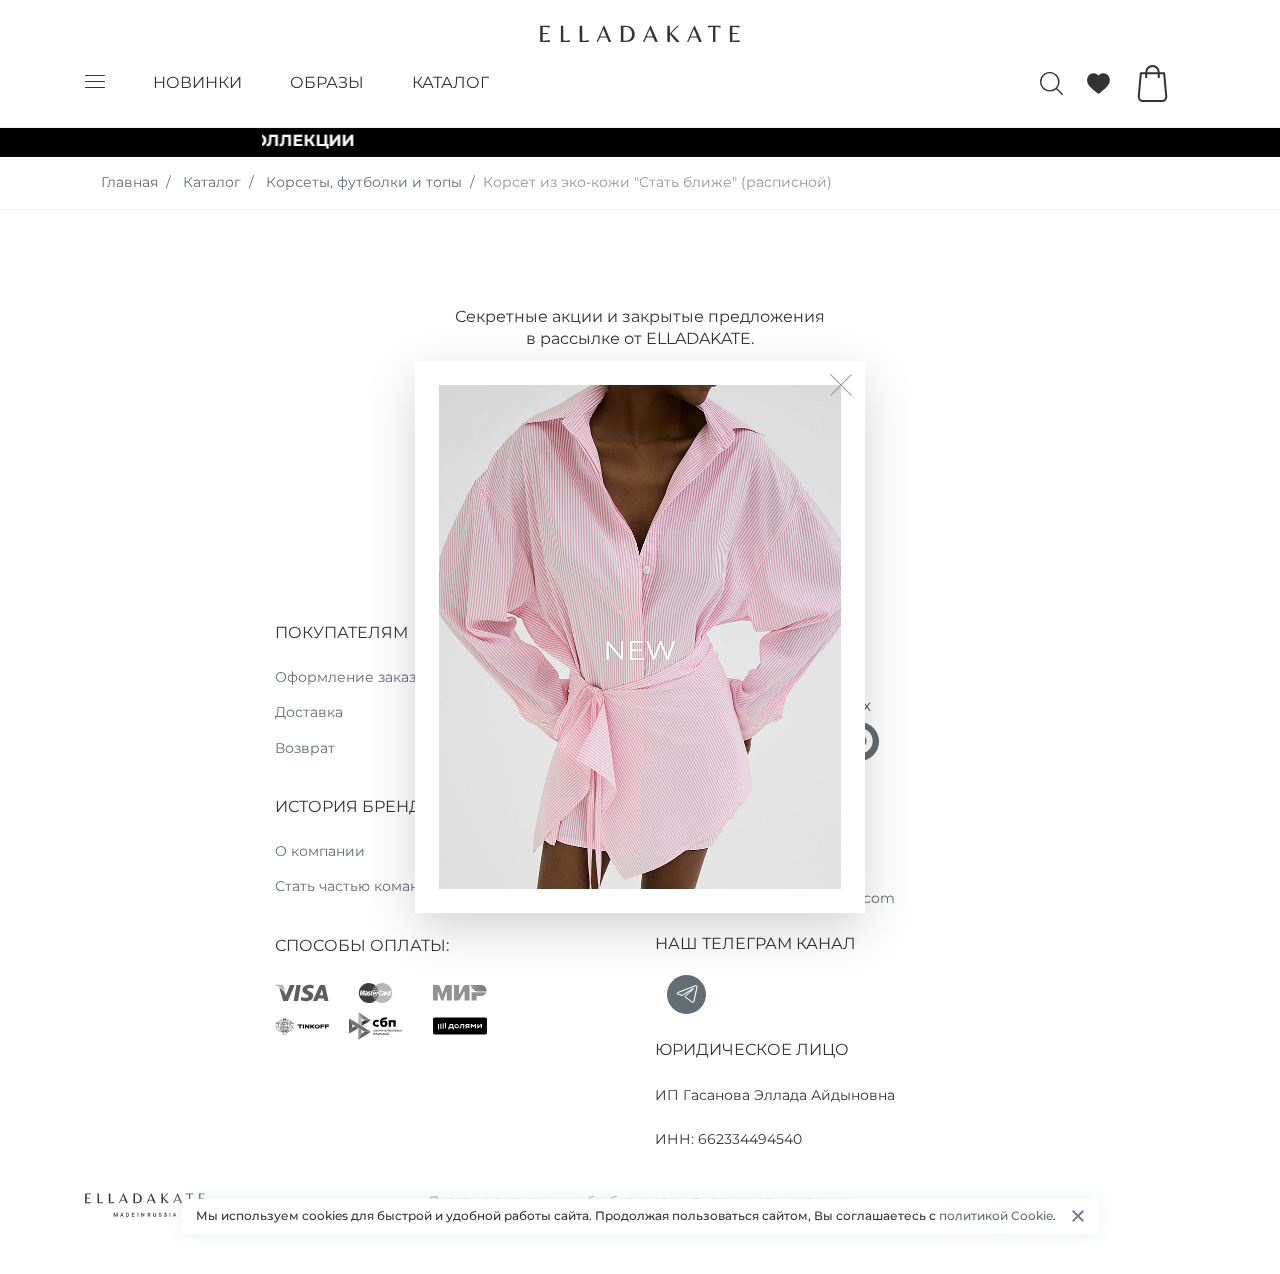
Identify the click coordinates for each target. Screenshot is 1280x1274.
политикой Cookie (996, 1215)
